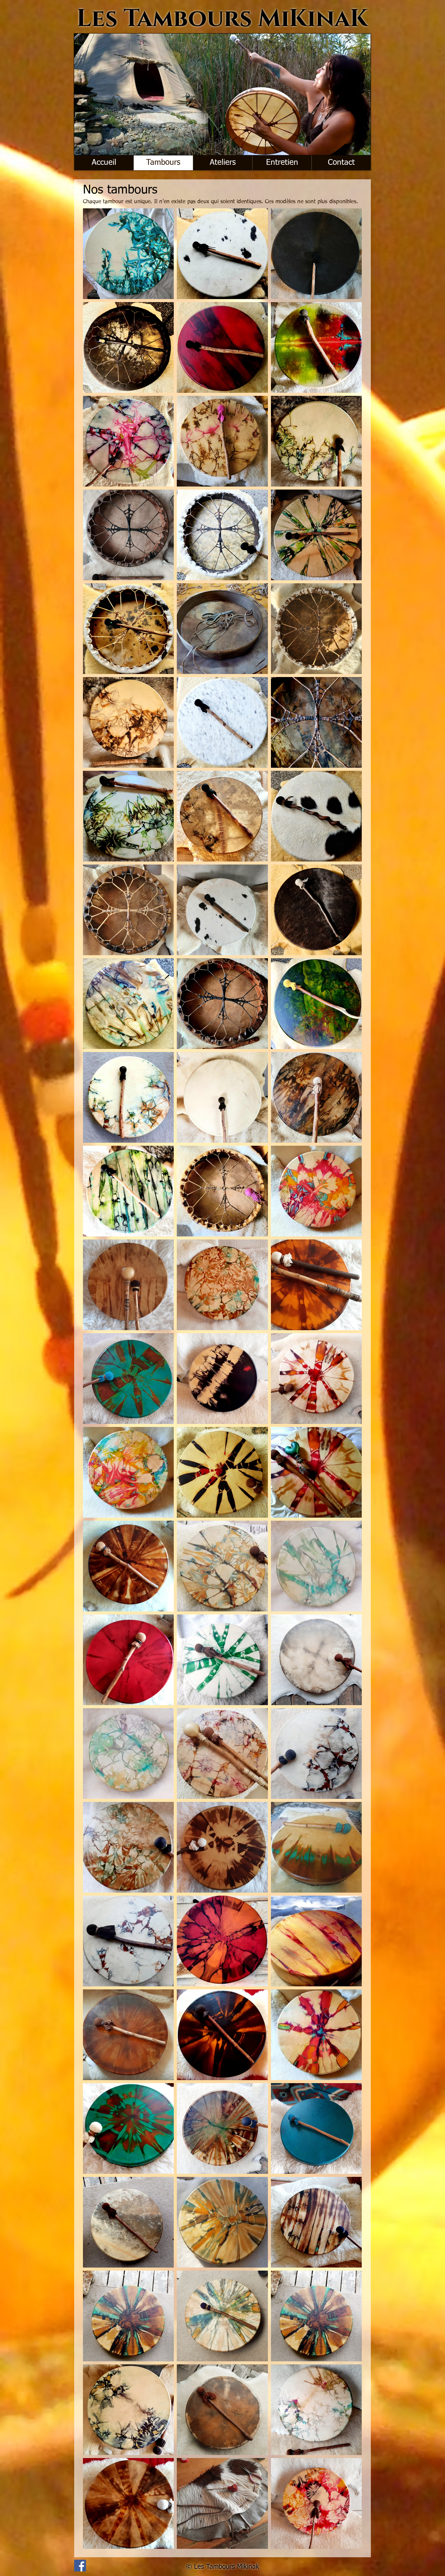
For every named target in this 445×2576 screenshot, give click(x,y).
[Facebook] (80, 2566)
